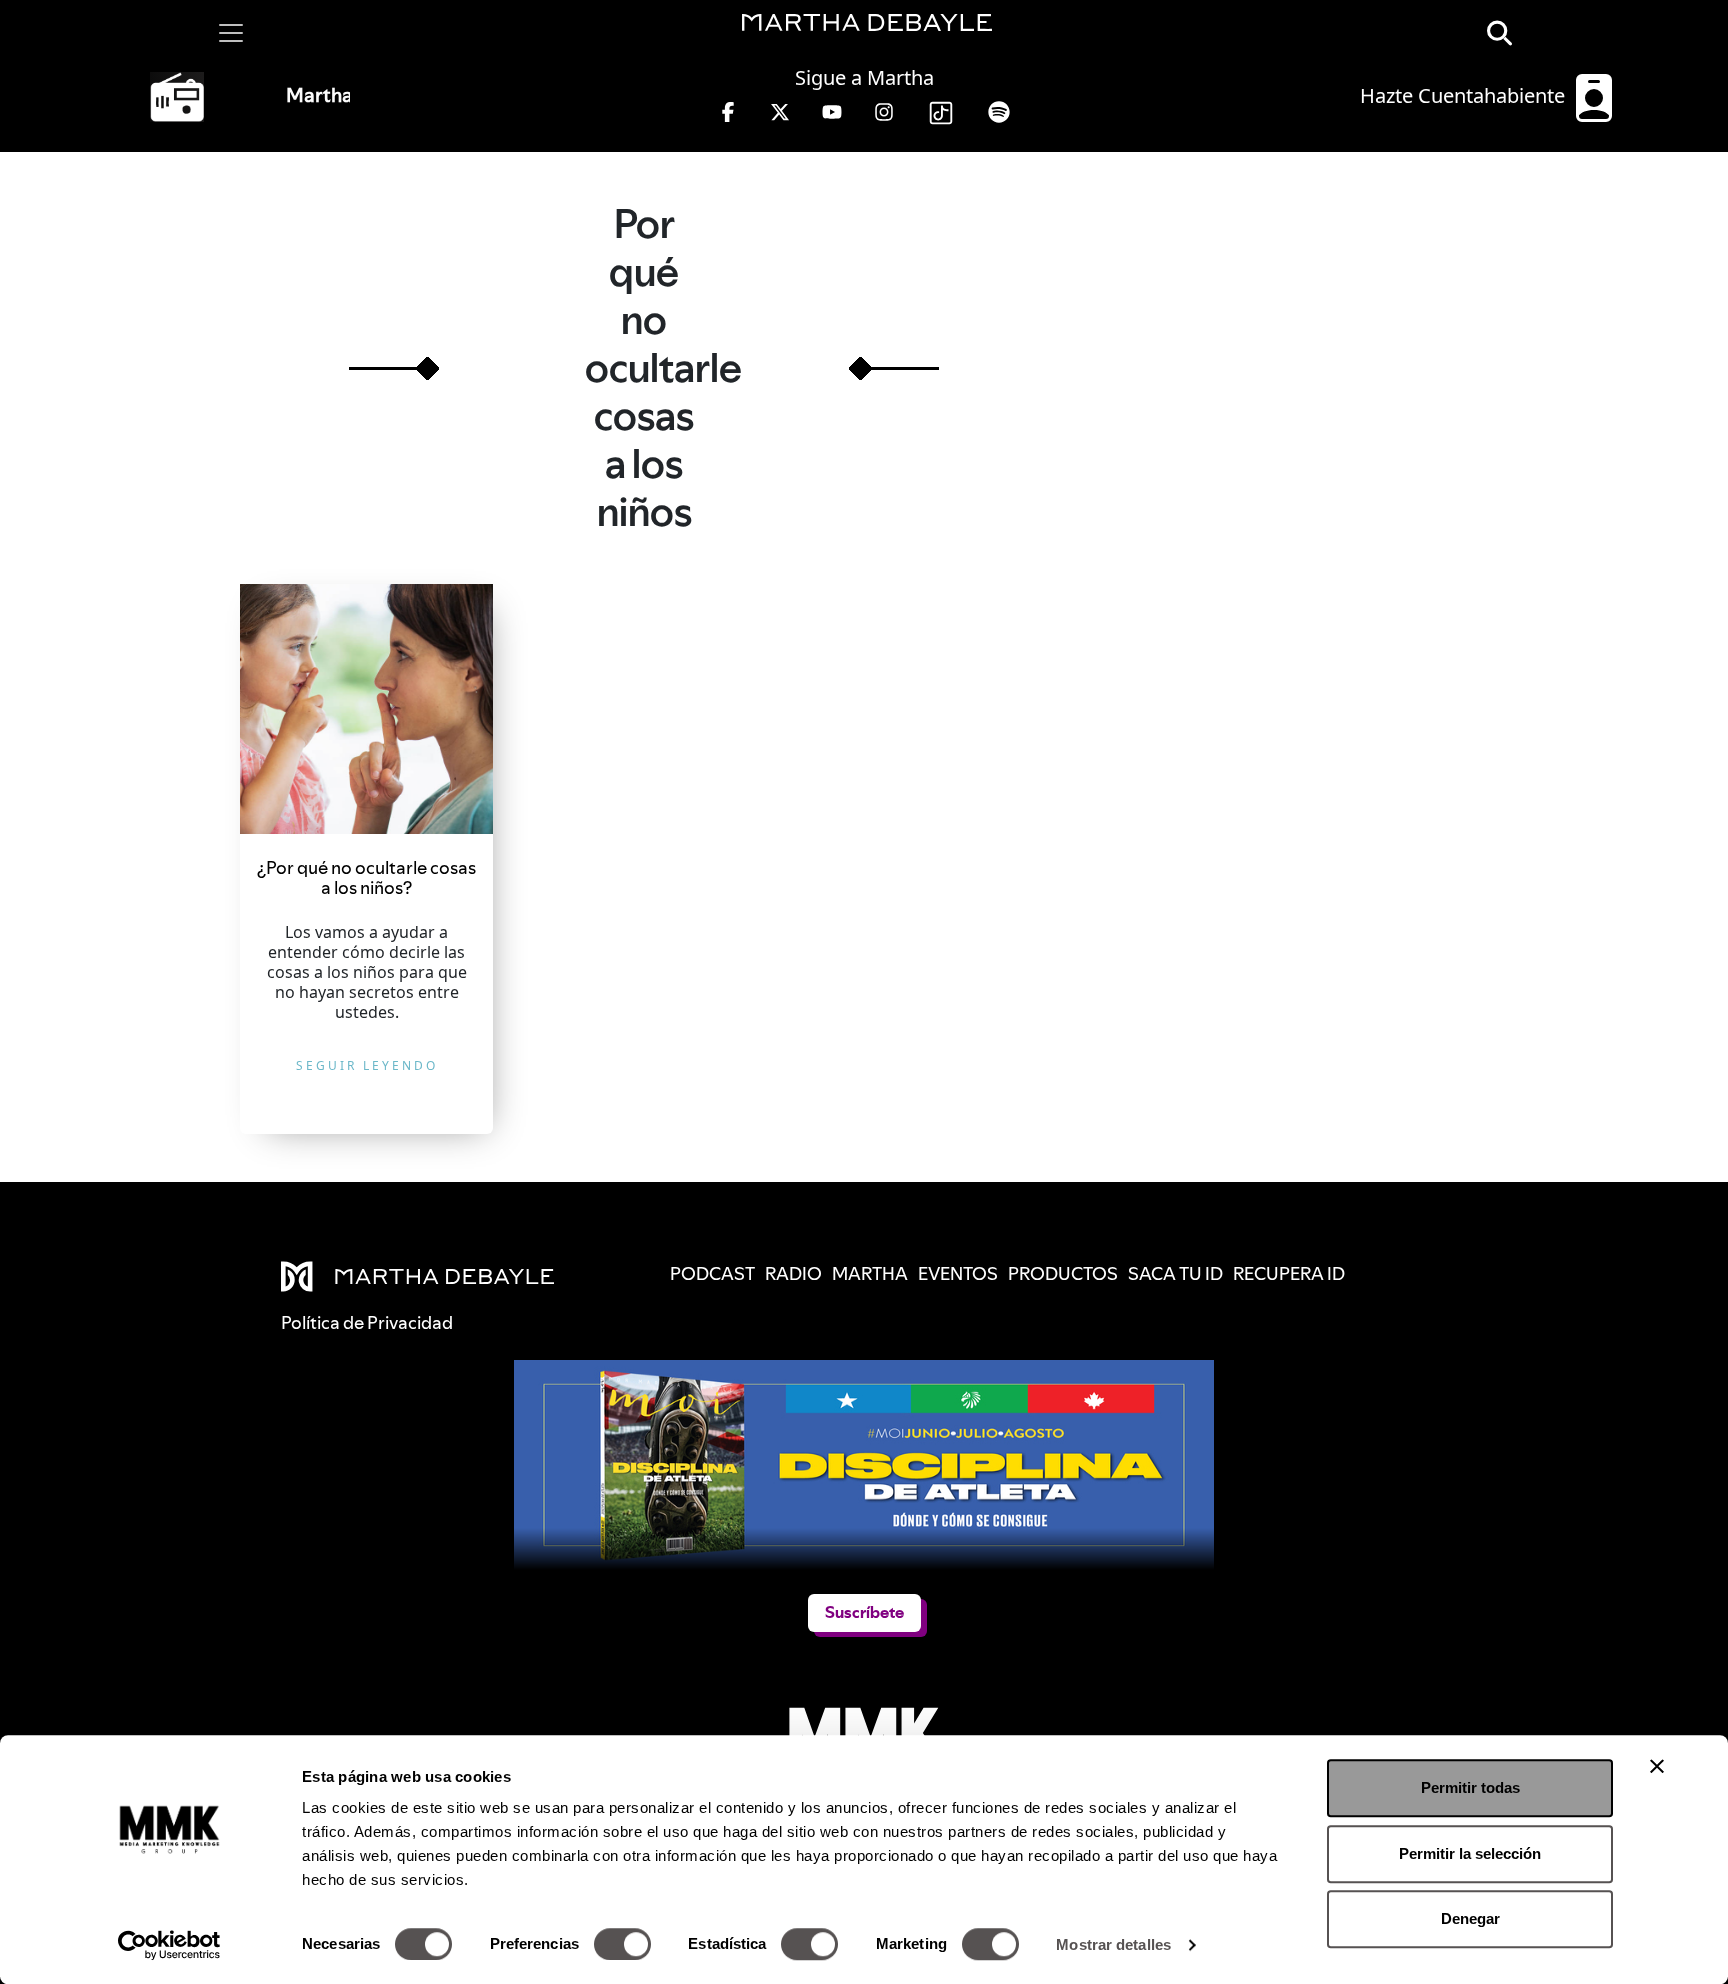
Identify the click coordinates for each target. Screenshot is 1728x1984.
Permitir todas (1470, 1787)
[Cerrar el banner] (1657, 1766)
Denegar (1470, 1918)
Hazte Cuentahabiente (1465, 95)
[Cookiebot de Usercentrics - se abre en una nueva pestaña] (169, 1945)
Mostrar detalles (1113, 1944)
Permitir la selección (1470, 1853)
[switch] (622, 1944)
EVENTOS (958, 1273)
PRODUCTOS (1063, 1273)
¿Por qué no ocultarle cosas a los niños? (366, 877)
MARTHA (870, 1273)
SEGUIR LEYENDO (367, 1065)
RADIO (793, 1273)
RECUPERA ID (1289, 1273)
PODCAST (712, 1273)
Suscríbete (864, 1612)
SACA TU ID (1175, 1273)
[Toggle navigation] (231, 33)
